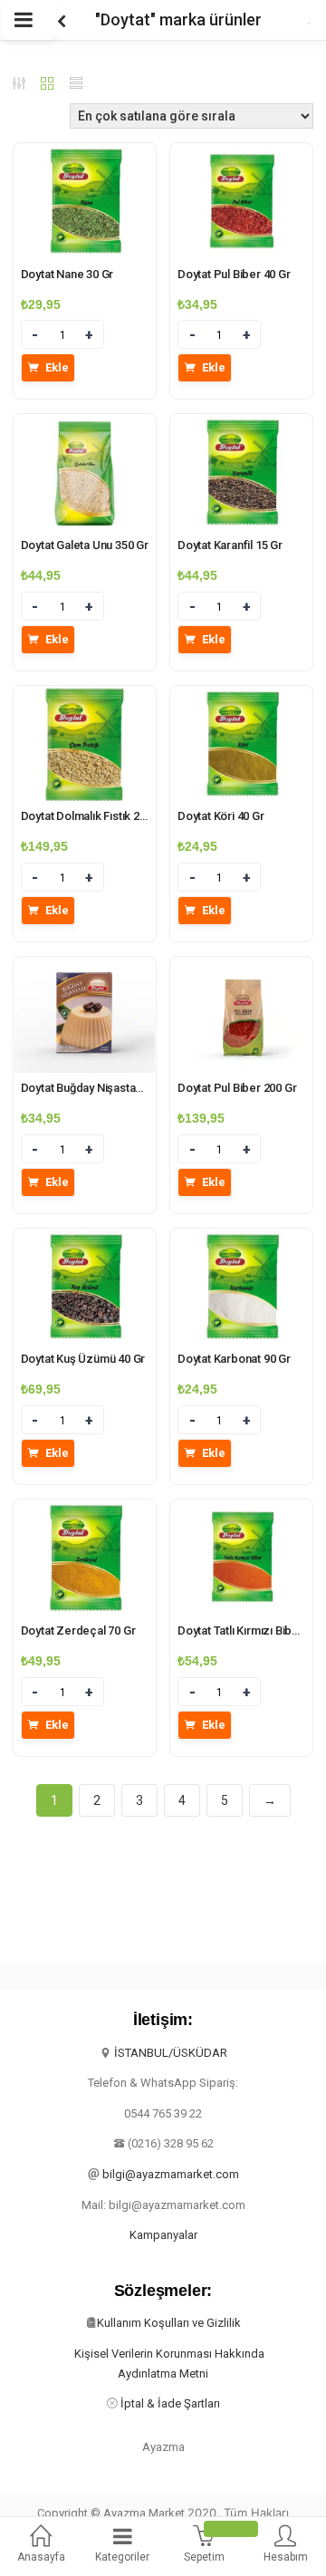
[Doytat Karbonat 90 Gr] (241, 1240)
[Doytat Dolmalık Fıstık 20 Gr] (85, 697)
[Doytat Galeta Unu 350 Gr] (85, 425)
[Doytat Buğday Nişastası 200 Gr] (85, 968)
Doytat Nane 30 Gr (67, 274)
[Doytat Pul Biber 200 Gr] (241, 968)
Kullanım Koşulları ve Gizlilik (169, 2323)
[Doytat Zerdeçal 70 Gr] (85, 1510)
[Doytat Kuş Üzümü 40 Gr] (85, 1240)
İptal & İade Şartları (170, 2403)
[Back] (62, 20)
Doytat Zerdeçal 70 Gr (78, 1631)
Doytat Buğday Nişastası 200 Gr (101, 1088)
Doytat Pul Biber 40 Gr (234, 274)
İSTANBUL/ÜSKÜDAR (171, 2053)
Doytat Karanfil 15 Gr (230, 545)
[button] (41, 2547)
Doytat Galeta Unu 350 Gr (85, 545)
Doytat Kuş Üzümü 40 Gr (83, 1359)
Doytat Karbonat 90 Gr (234, 1359)
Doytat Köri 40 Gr (221, 816)
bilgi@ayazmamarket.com (171, 2174)
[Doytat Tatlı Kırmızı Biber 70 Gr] (241, 1510)
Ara (281, 20)
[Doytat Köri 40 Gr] (241, 697)
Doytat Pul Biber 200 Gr (237, 1088)
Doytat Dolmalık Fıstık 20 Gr (91, 816)
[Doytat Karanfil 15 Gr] (241, 425)
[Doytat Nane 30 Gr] (85, 154)
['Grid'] (47, 85)
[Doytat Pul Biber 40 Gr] (241, 154)
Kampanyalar (163, 2235)
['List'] (76, 85)
